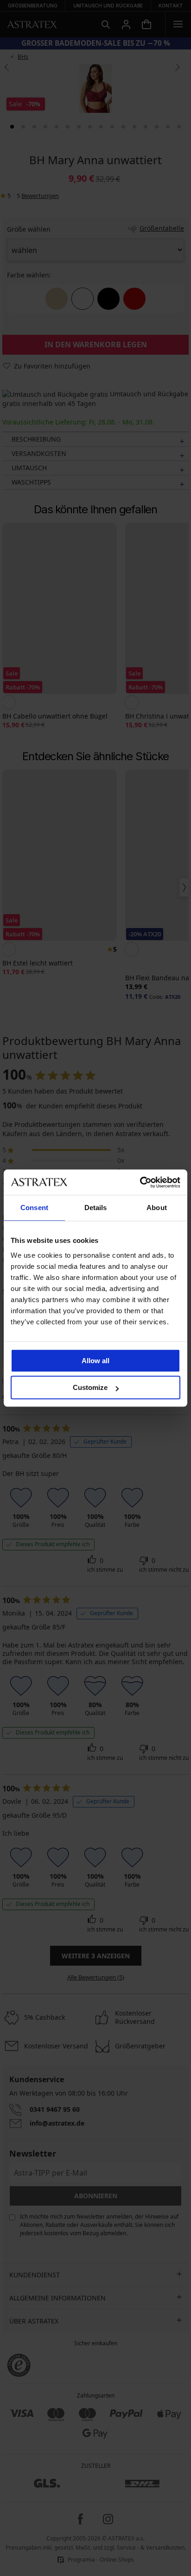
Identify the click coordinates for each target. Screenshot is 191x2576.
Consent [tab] (34, 1208)
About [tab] (157, 1208)
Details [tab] (96, 1208)
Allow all (95, 1361)
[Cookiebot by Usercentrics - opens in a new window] (140, 1182)
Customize (90, 1387)
